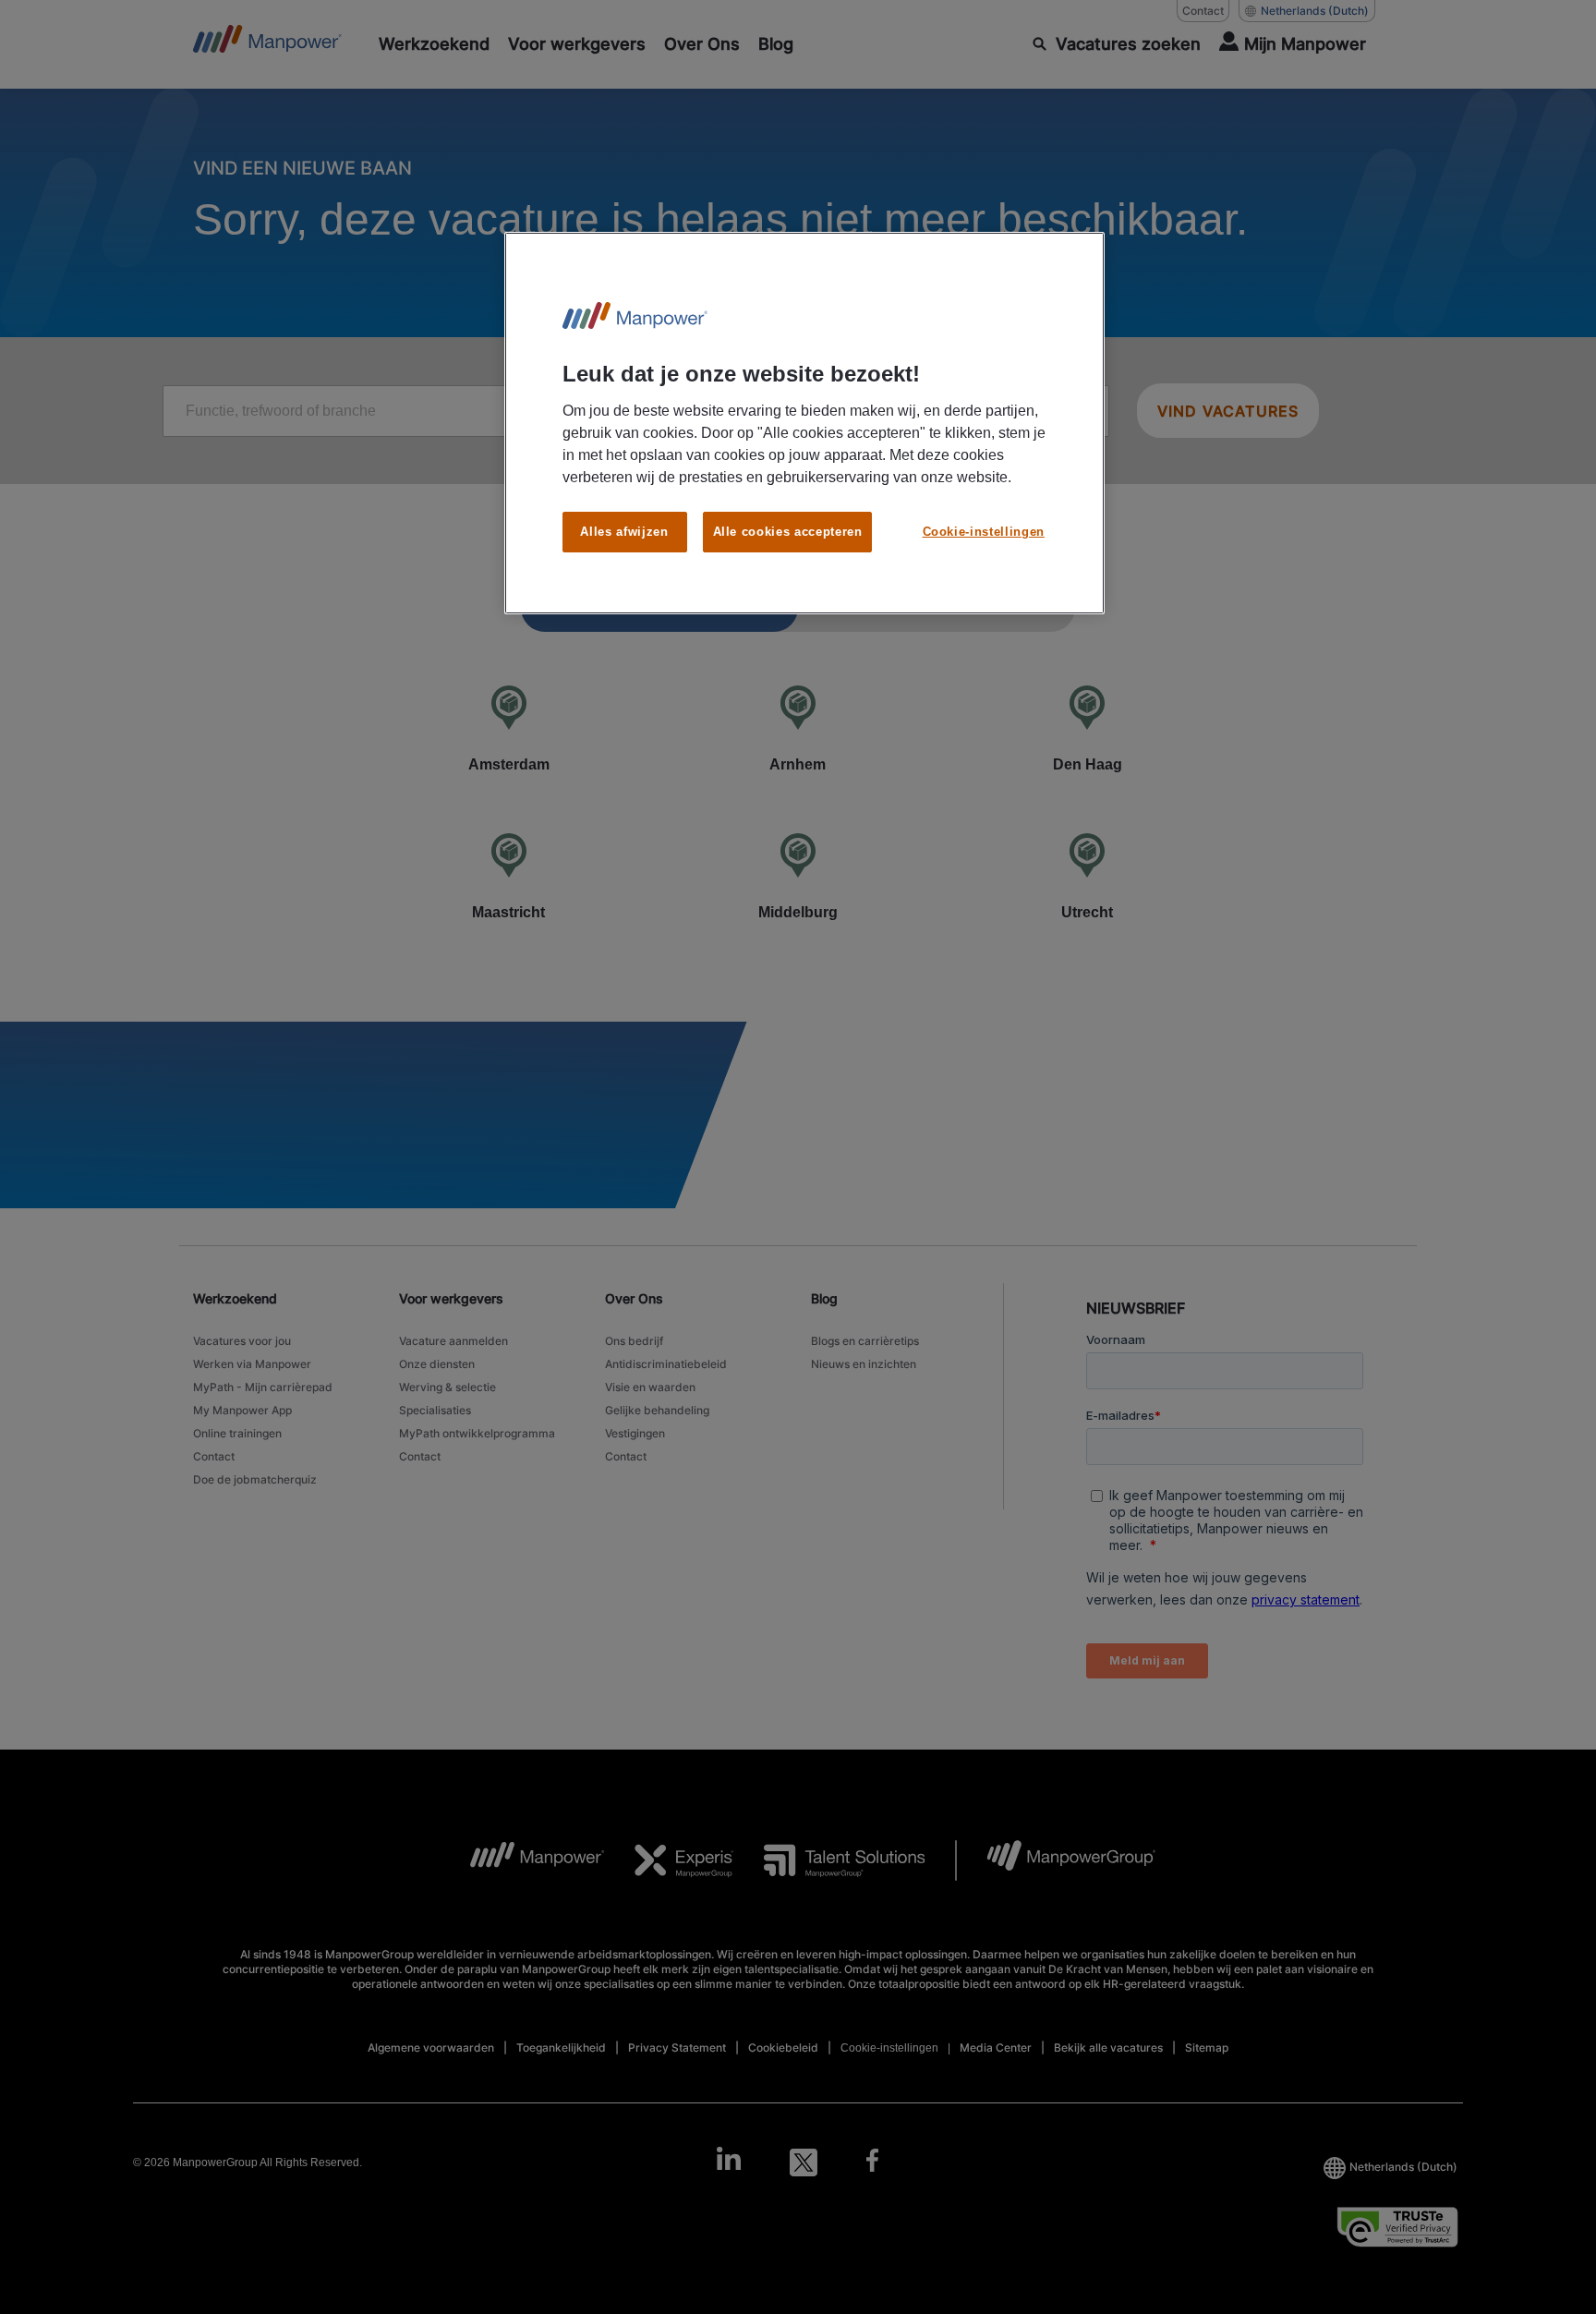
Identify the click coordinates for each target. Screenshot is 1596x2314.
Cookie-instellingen (984, 532)
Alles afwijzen (624, 532)
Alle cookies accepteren (788, 532)
